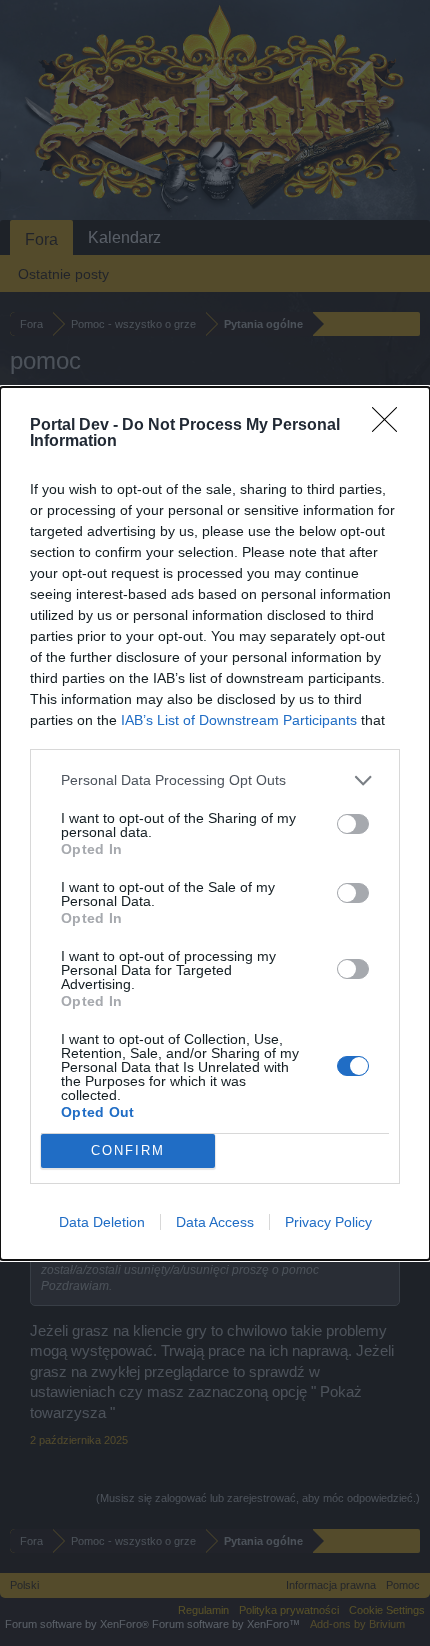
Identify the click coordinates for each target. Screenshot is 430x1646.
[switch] (353, 824)
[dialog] (215, 823)
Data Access (215, 1222)
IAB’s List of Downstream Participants (239, 720)
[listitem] (215, 780)
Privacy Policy (328, 1222)
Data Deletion (102, 1222)
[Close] (391, 426)
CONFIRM (128, 1150)
